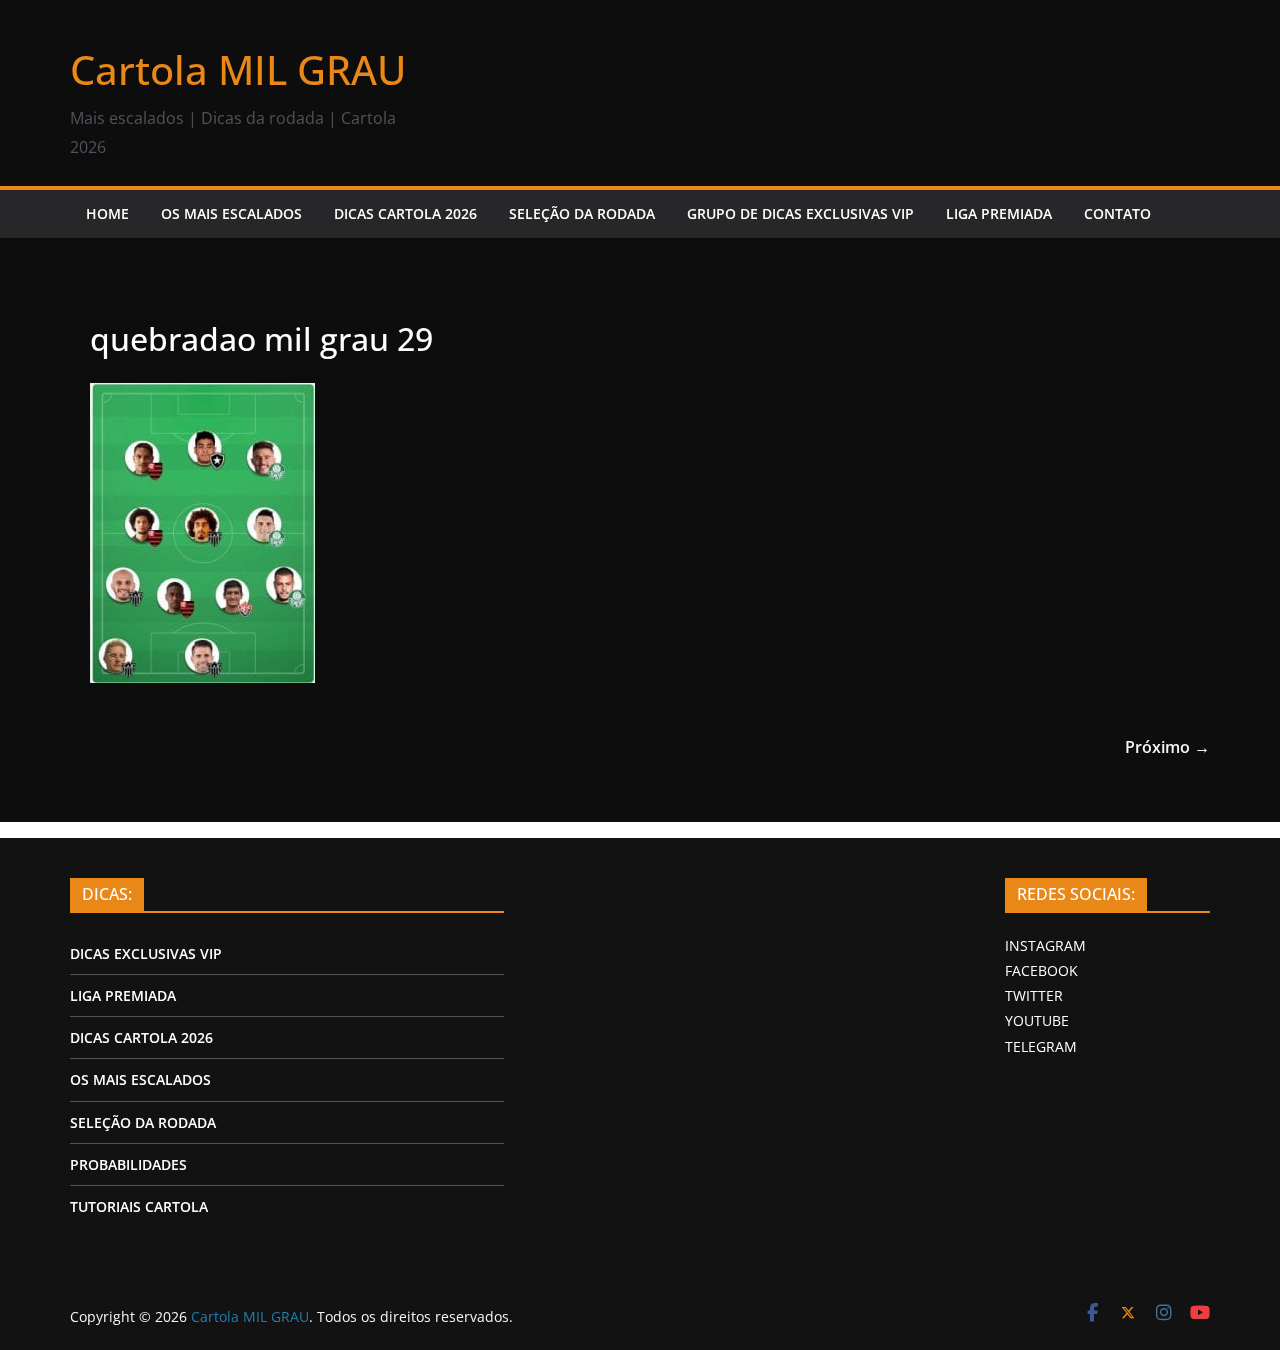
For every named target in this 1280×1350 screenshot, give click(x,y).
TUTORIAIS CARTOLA (139, 1206)
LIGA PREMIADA (999, 213)
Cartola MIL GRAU (238, 69)
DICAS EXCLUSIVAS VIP (146, 953)
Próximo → (1167, 747)
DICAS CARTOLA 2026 (405, 213)
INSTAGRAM (1045, 945)
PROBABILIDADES (128, 1164)
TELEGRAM (1041, 1046)
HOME (107, 213)
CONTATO (1117, 213)
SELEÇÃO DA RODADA (582, 213)
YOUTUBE (1037, 1020)
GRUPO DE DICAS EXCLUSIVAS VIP (800, 213)
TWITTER (1034, 995)
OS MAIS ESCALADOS (231, 213)
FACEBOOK (1041, 970)
